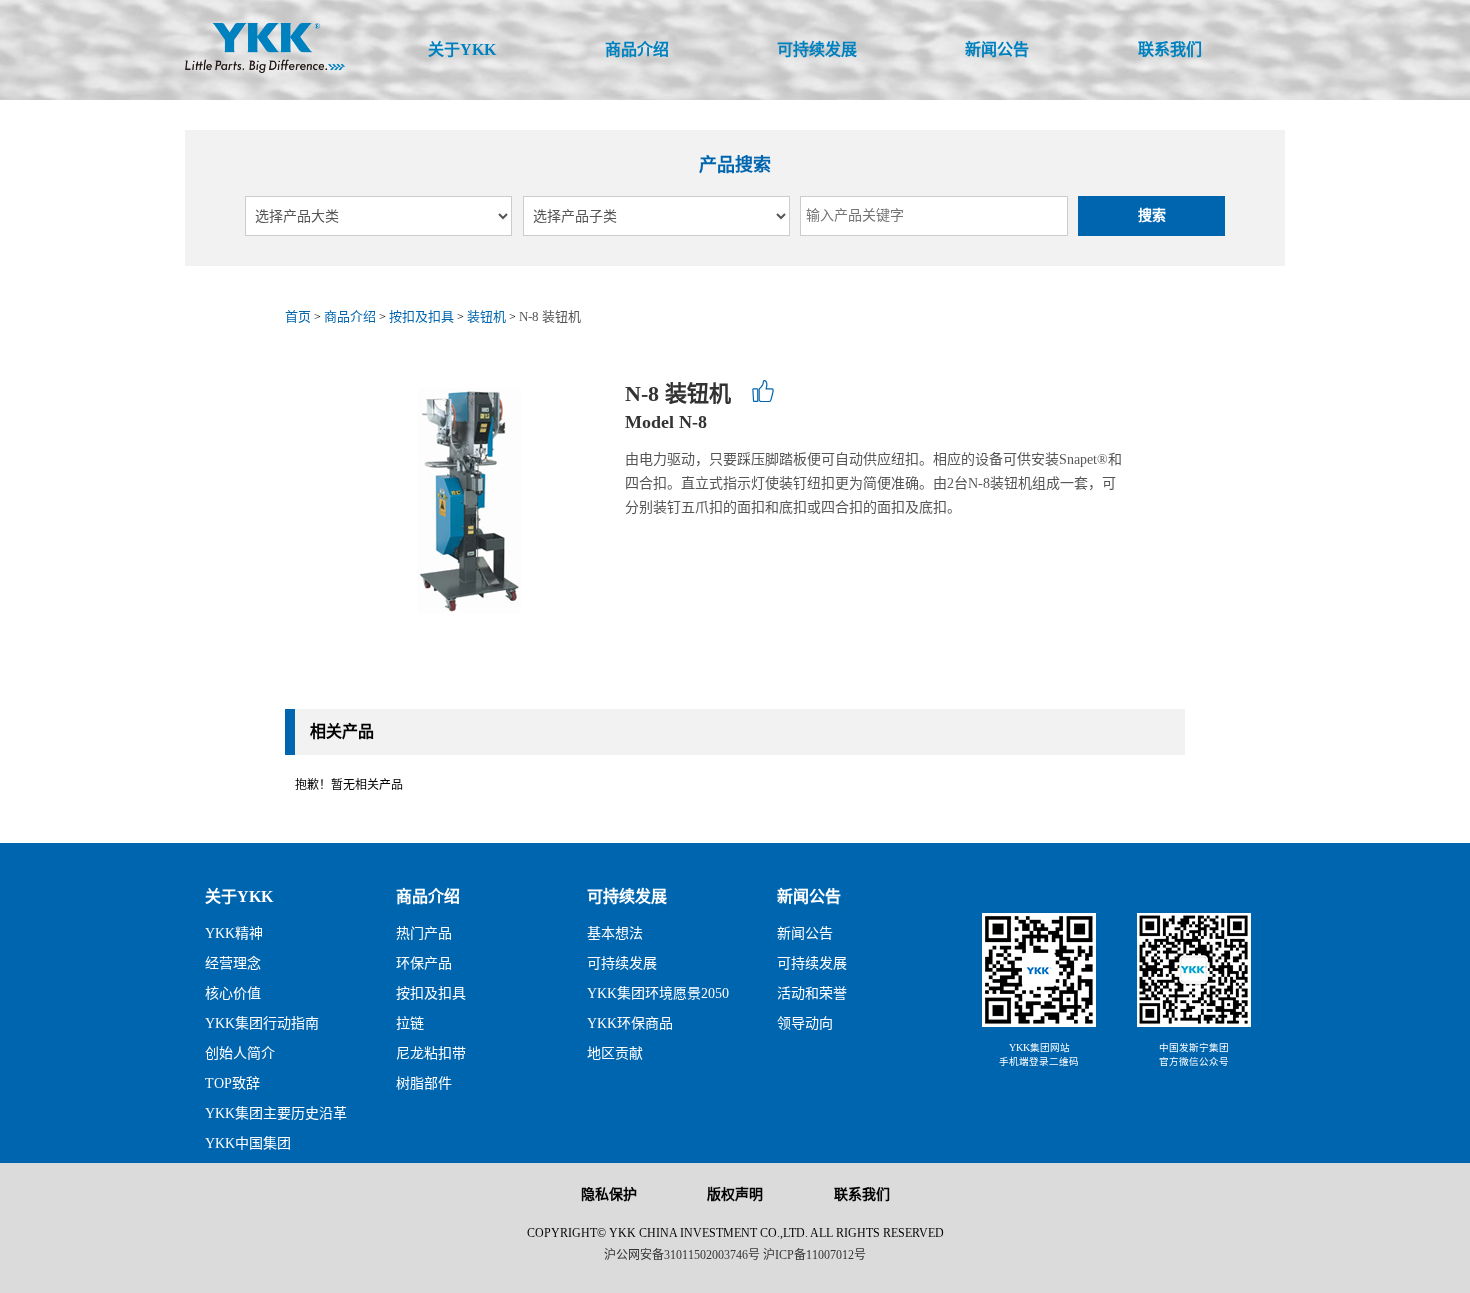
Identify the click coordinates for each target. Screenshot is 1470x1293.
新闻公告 (809, 896)
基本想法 (615, 933)
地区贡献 (615, 1053)
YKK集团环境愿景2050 (658, 993)
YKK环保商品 (630, 1023)
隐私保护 (609, 1194)
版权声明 (735, 1194)
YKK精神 (234, 933)
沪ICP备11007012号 (814, 1255)
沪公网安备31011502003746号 (682, 1255)
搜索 (1152, 215)
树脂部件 (424, 1083)
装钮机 (486, 316)
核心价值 (233, 993)
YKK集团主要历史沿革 (276, 1113)
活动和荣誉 (812, 993)
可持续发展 (627, 896)
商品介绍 (350, 316)
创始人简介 (240, 1053)
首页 (298, 316)
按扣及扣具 (421, 316)
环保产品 (424, 963)
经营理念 (233, 963)
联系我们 (862, 1194)
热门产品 (424, 933)
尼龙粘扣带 (431, 1053)
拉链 (410, 1023)
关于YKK (239, 896)
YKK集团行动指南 (262, 1023)
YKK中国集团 (248, 1143)
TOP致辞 (232, 1083)
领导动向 (805, 1023)
